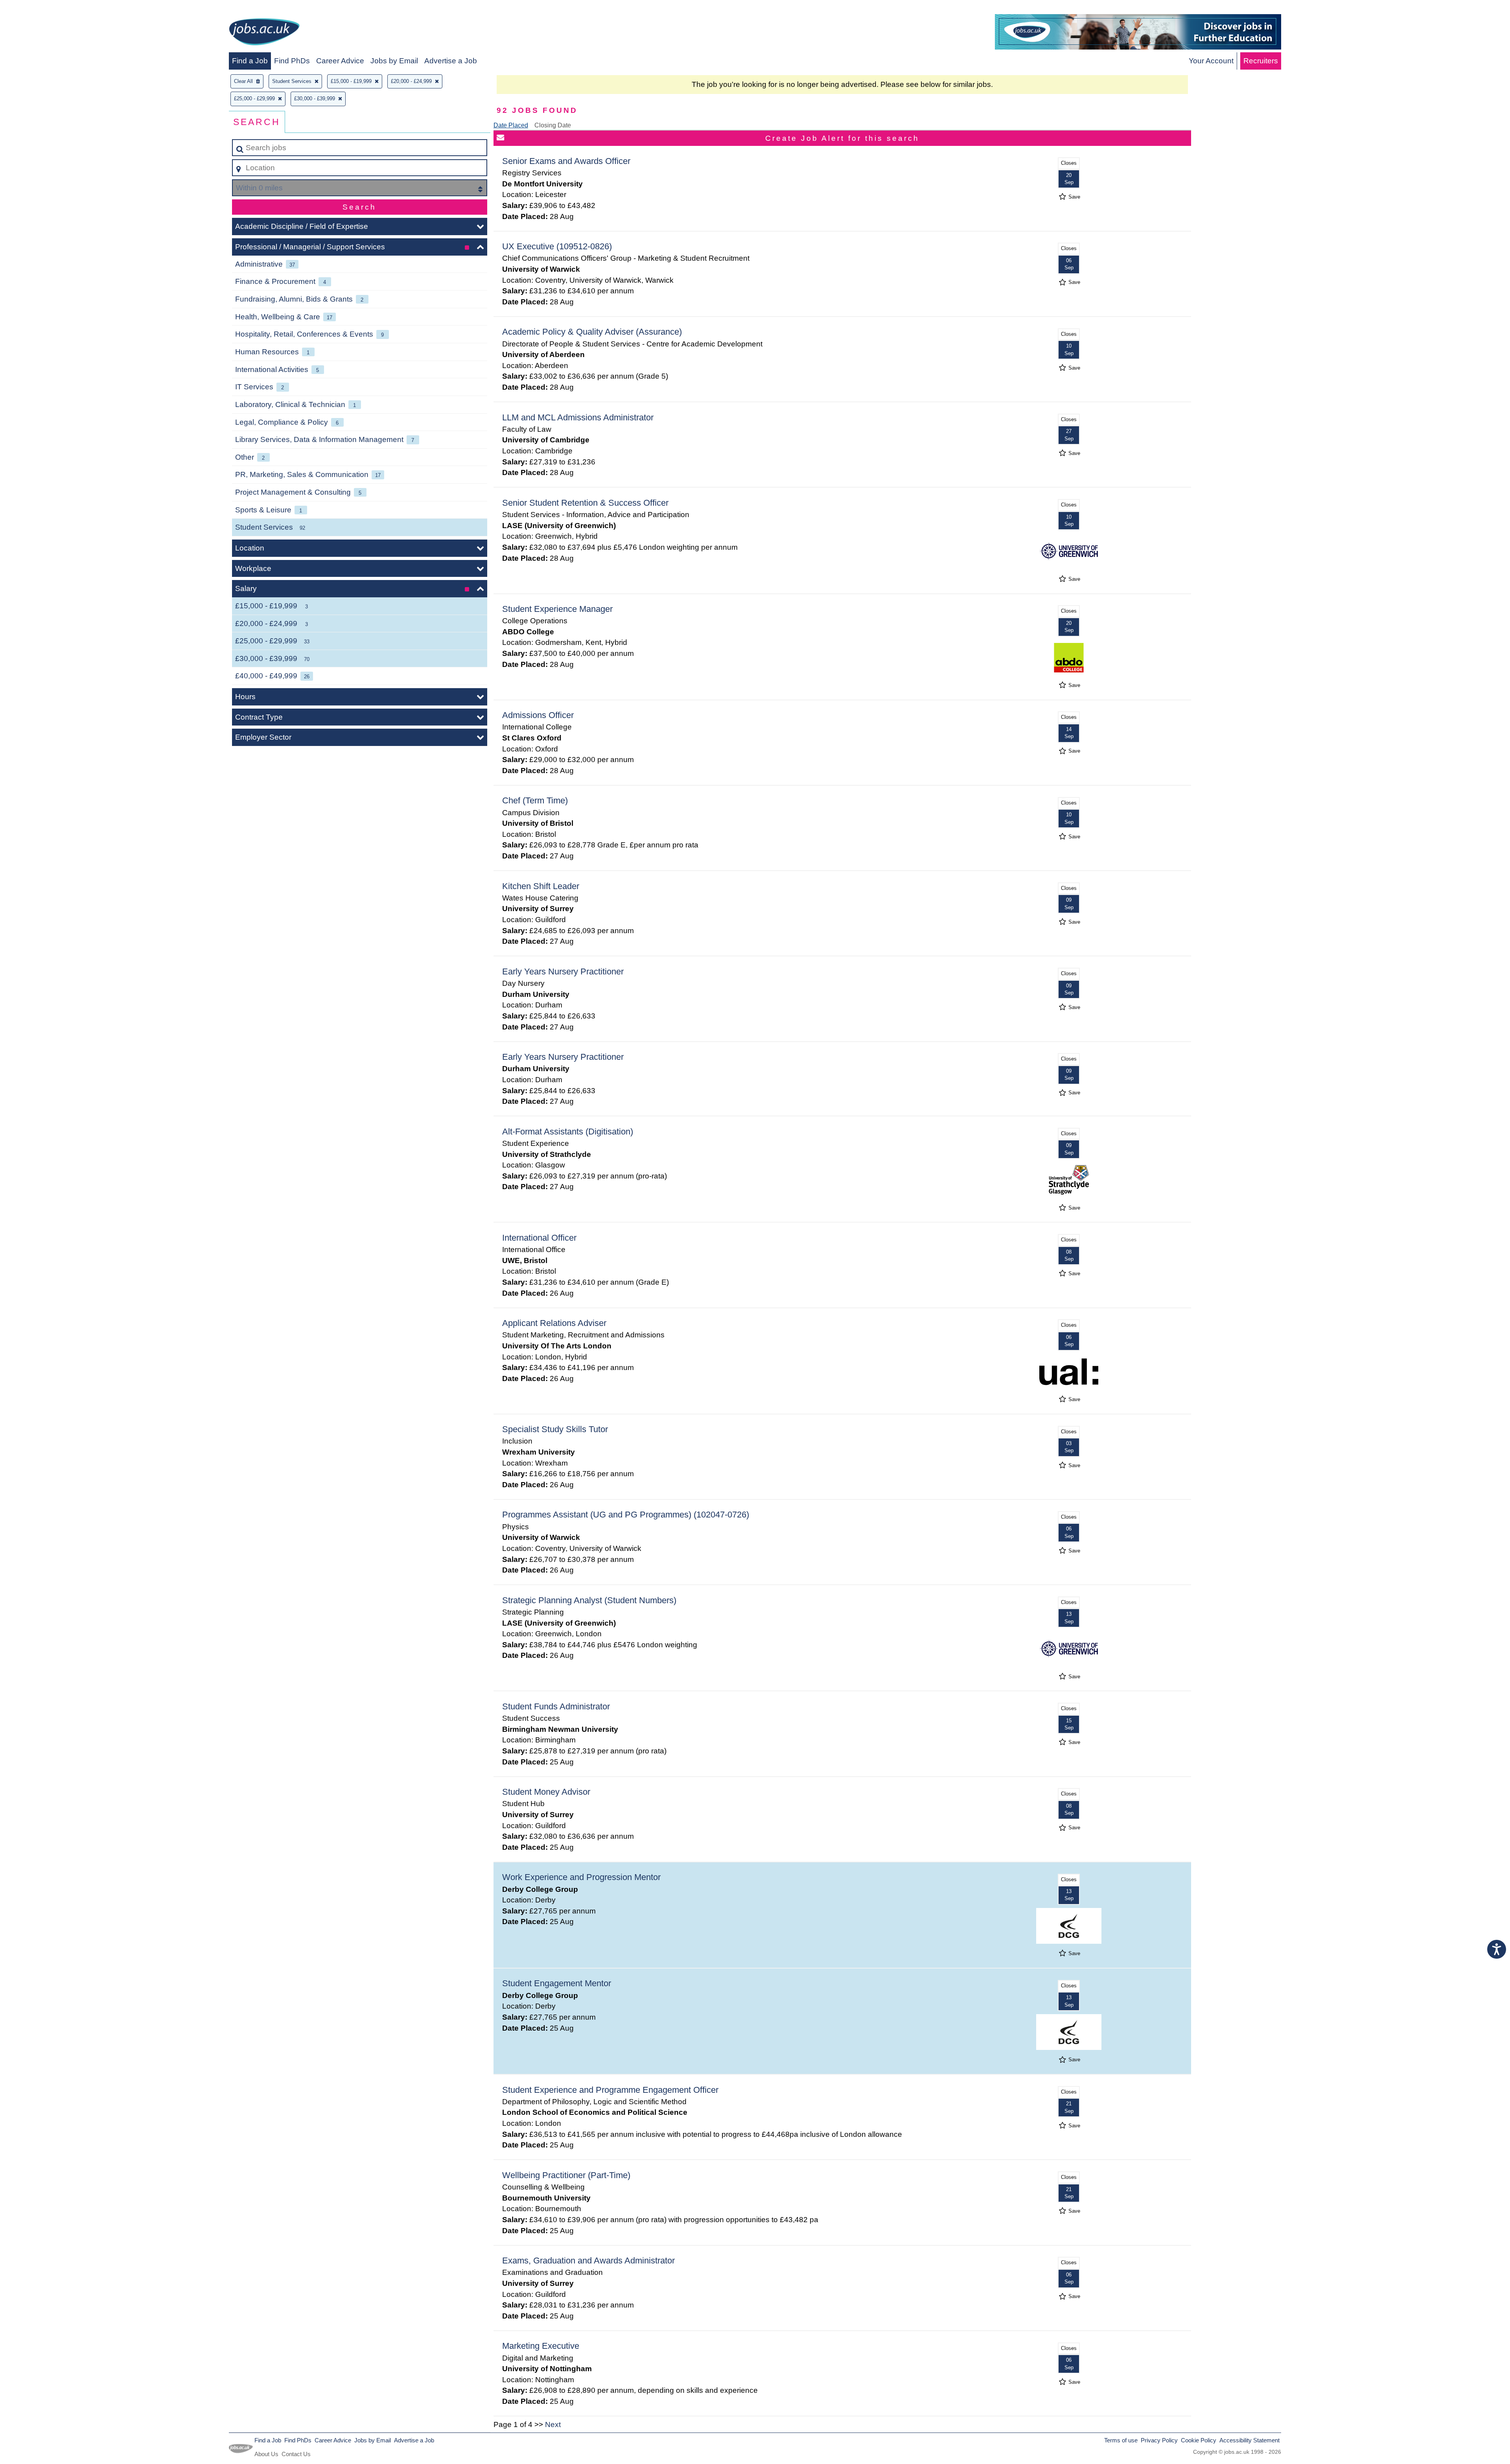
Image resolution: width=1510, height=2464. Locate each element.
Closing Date (553, 125)
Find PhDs (292, 61)
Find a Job (250, 61)
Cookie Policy (1199, 2440)
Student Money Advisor (546, 1792)
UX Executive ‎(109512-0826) (557, 246)
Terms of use (1121, 2440)
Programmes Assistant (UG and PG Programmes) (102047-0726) (626, 1515)
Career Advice (340, 61)
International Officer (539, 1238)
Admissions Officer (538, 715)
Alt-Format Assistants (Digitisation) (568, 1132)
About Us (266, 2454)
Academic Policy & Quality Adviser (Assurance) (592, 332)
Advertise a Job (451, 61)
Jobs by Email (394, 61)
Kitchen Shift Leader (541, 886)
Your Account (1211, 61)
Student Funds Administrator (556, 1706)
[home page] (264, 33)
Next (553, 2424)
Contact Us (296, 2454)
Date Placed (511, 125)
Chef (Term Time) (535, 800)
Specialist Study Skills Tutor (555, 1429)
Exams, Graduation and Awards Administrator (588, 2261)
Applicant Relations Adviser (554, 1323)
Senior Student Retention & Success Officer (585, 503)
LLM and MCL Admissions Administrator (578, 417)
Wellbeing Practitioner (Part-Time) (566, 2175)
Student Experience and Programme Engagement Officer (610, 2090)
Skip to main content (38, 8)
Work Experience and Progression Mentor (581, 1877)
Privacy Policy (1159, 2440)
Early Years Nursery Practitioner (563, 971)
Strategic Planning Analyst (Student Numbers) (589, 1600)
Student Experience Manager (557, 609)
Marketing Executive (541, 2346)
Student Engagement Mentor (557, 1983)
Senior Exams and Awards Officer (566, 161)
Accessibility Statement (1249, 2440)
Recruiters (1261, 61)
